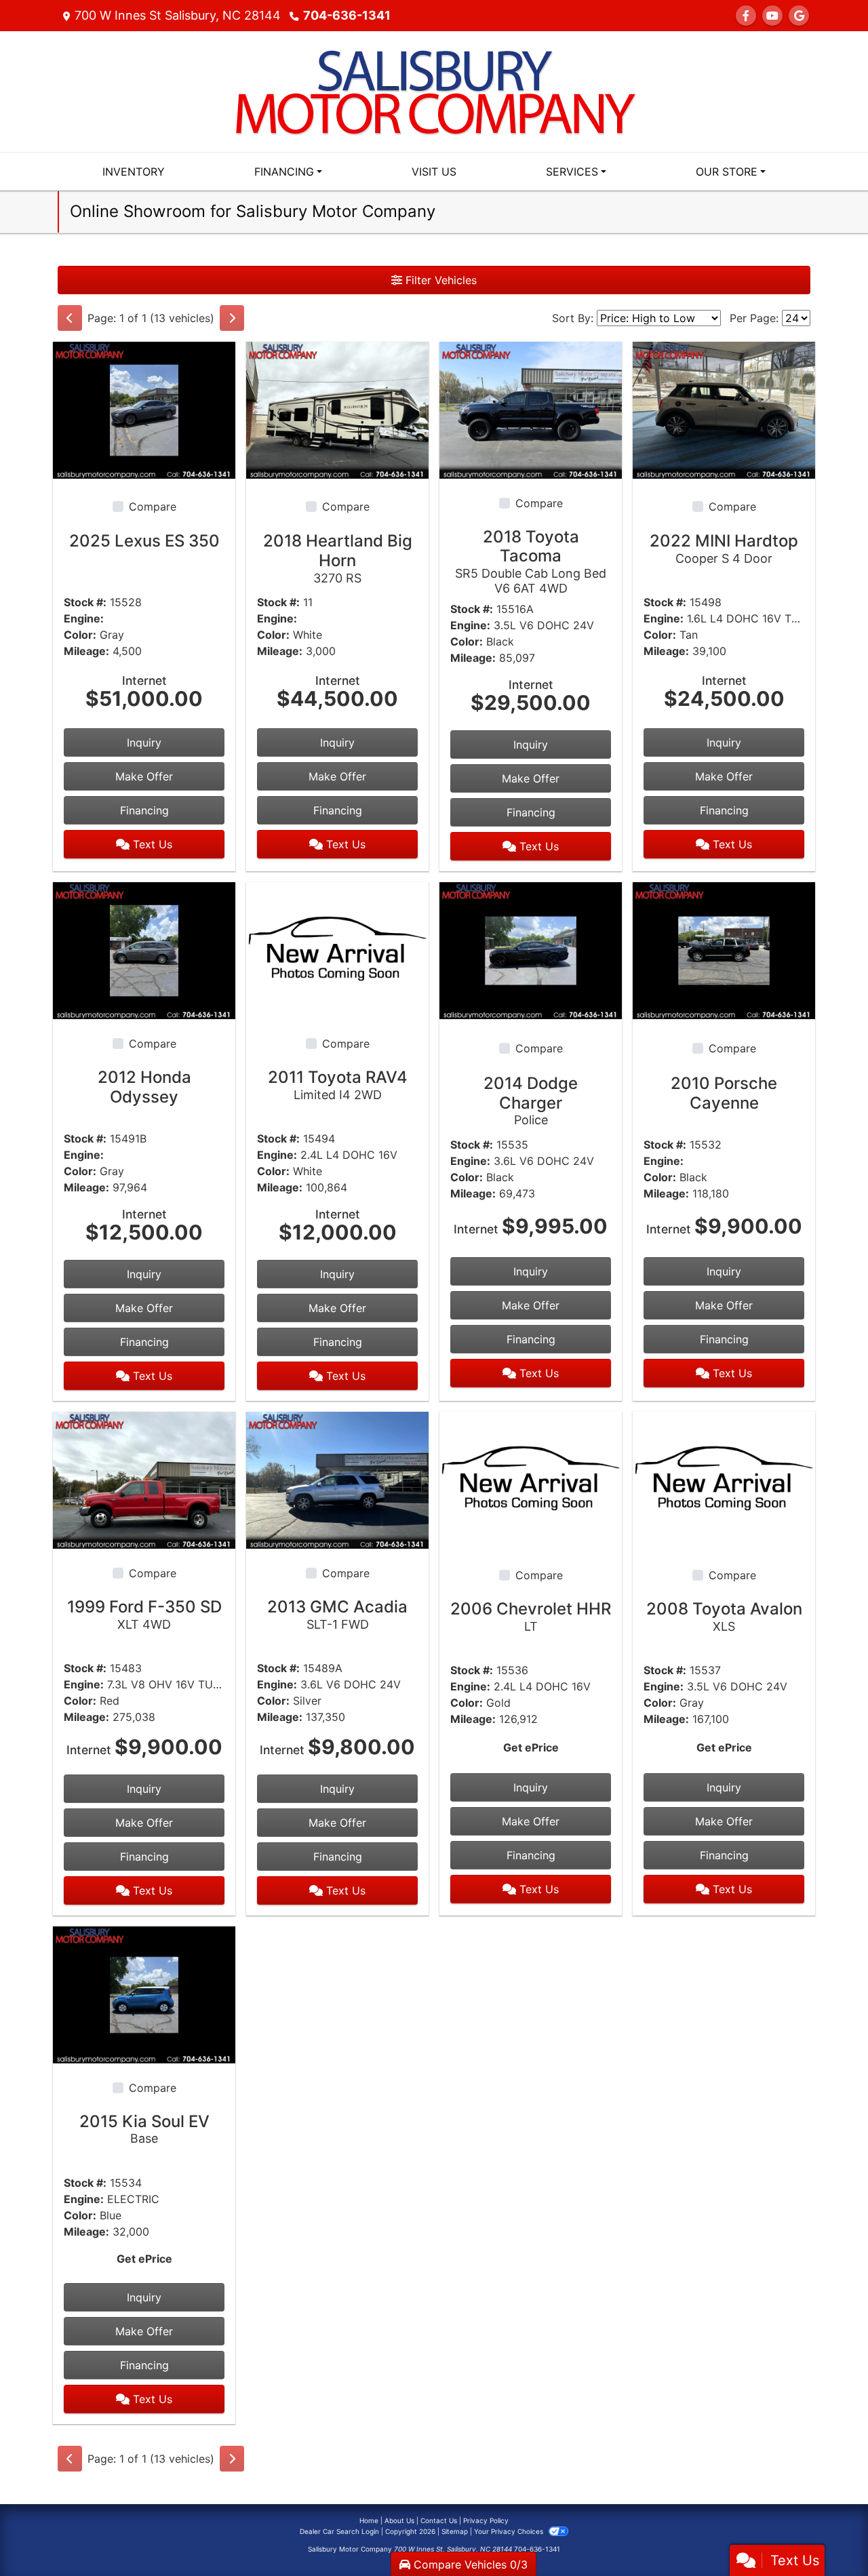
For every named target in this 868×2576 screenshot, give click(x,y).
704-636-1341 (347, 15)
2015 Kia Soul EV (144, 2129)
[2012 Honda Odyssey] (144, 950)
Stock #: (85, 602)
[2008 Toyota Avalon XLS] (724, 1479)
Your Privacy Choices (510, 2531)
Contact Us (439, 2520)
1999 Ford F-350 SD (144, 1614)
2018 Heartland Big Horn (338, 558)
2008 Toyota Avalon (724, 1616)
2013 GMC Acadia (337, 1614)
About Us (399, 2520)
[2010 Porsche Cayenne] (724, 950)
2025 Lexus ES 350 (144, 541)
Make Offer (144, 776)
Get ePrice (531, 1747)
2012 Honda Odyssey (144, 1087)
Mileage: (86, 651)
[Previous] (70, 318)
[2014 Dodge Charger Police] (531, 950)
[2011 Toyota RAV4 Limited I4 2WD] (337, 950)
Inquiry (144, 742)
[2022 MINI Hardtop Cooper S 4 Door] (724, 409)
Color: (80, 635)
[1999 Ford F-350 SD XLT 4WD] (144, 1479)
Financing (144, 810)
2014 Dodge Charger (531, 1101)
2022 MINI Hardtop (724, 548)
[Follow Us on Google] (799, 16)
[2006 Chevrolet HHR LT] (531, 1479)
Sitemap (455, 2531)
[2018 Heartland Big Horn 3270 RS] (337, 409)
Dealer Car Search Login (339, 2531)
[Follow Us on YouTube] (772, 16)
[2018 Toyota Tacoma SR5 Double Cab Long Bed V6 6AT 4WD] (531, 409)
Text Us (151, 844)
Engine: (84, 618)
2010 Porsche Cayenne (724, 1093)
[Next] (232, 318)
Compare (153, 507)
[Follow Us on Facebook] (746, 16)
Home (369, 2520)
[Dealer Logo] (434, 90)
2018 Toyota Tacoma (531, 561)
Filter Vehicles (439, 280)
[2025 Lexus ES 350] (144, 409)
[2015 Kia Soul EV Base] (144, 1994)
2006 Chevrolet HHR (531, 1616)
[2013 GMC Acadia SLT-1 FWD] (337, 1479)
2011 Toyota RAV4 (338, 1085)
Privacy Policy (486, 2520)
